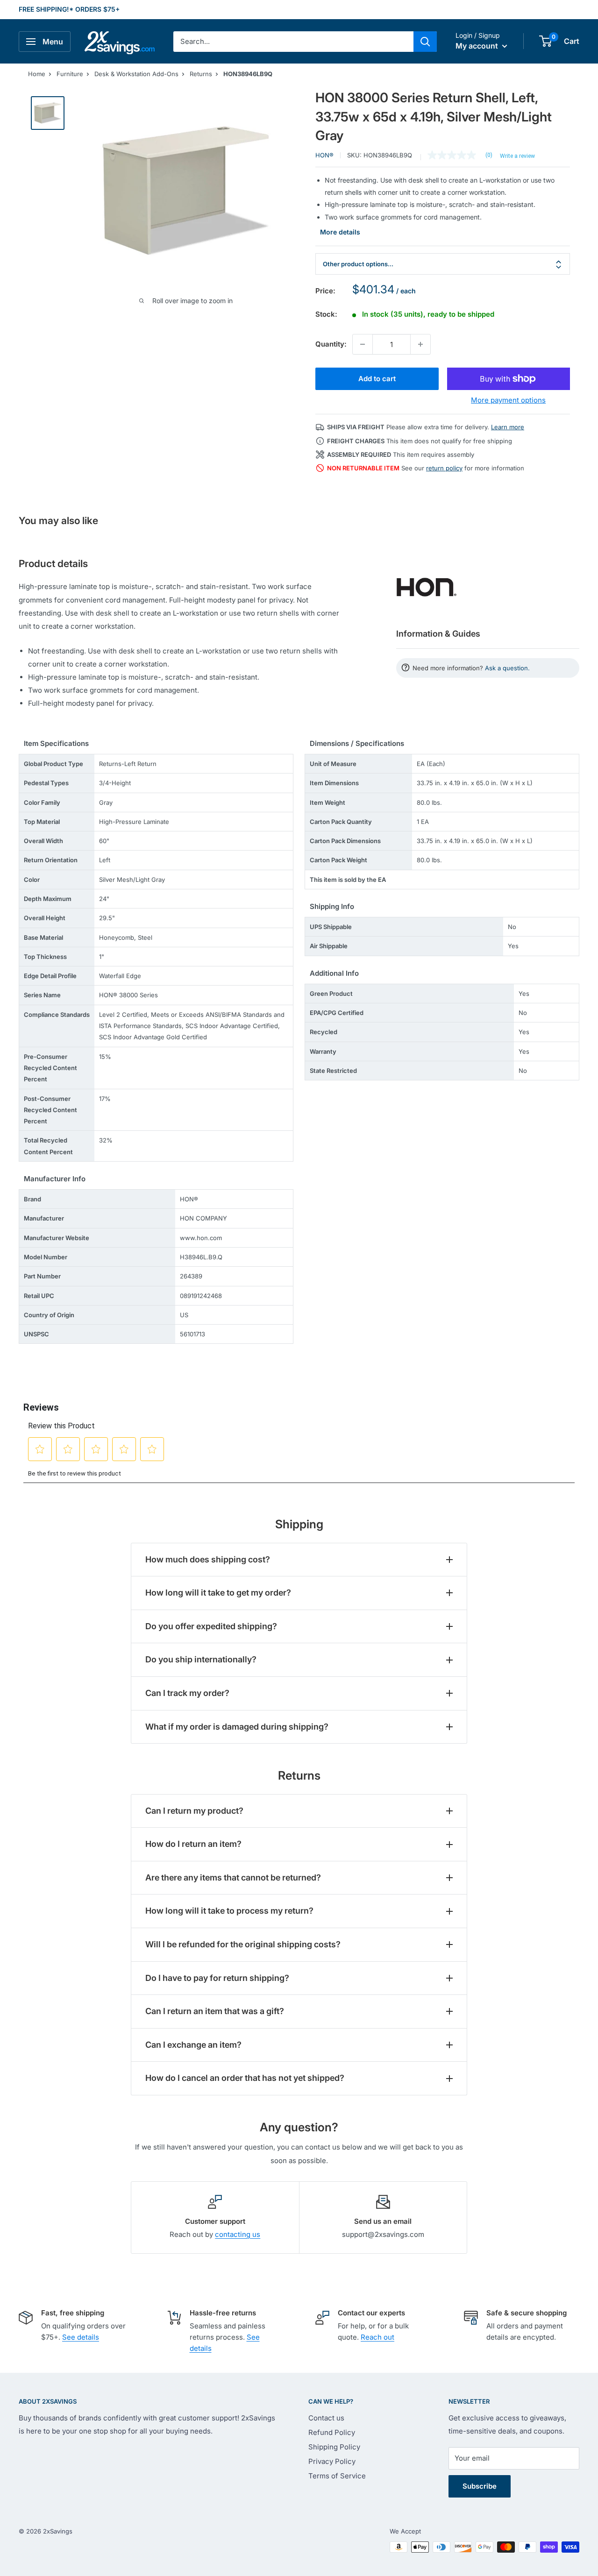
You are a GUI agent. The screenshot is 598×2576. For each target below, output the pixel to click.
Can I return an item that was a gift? (215, 2011)
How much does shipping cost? (208, 1559)
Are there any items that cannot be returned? (233, 1877)
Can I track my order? (187, 1693)
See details (81, 2337)
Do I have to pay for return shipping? (217, 1978)
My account (478, 46)
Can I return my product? (194, 1811)
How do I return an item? (193, 1844)
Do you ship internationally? (201, 1659)
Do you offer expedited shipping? (211, 1626)
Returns (201, 74)
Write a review (517, 156)
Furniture (70, 74)
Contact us (326, 2418)
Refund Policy (332, 2432)
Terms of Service (337, 2476)
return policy (444, 468)
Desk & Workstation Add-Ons (136, 74)
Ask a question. (507, 668)
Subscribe (480, 2486)
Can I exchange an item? (193, 2045)
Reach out (377, 2337)
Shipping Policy (334, 2447)
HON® (324, 155)
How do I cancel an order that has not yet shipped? (245, 2078)
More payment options (508, 400)
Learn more (508, 427)
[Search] (425, 42)
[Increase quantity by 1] (420, 344)
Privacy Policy (332, 2461)
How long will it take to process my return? (229, 1911)
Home (37, 74)
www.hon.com (201, 1238)
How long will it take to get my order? (218, 1593)
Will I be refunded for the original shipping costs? (243, 1944)
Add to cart (377, 379)
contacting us (238, 2234)
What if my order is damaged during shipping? (237, 1727)
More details (340, 232)
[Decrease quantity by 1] (363, 344)
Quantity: (331, 344)
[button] (545, 41)
